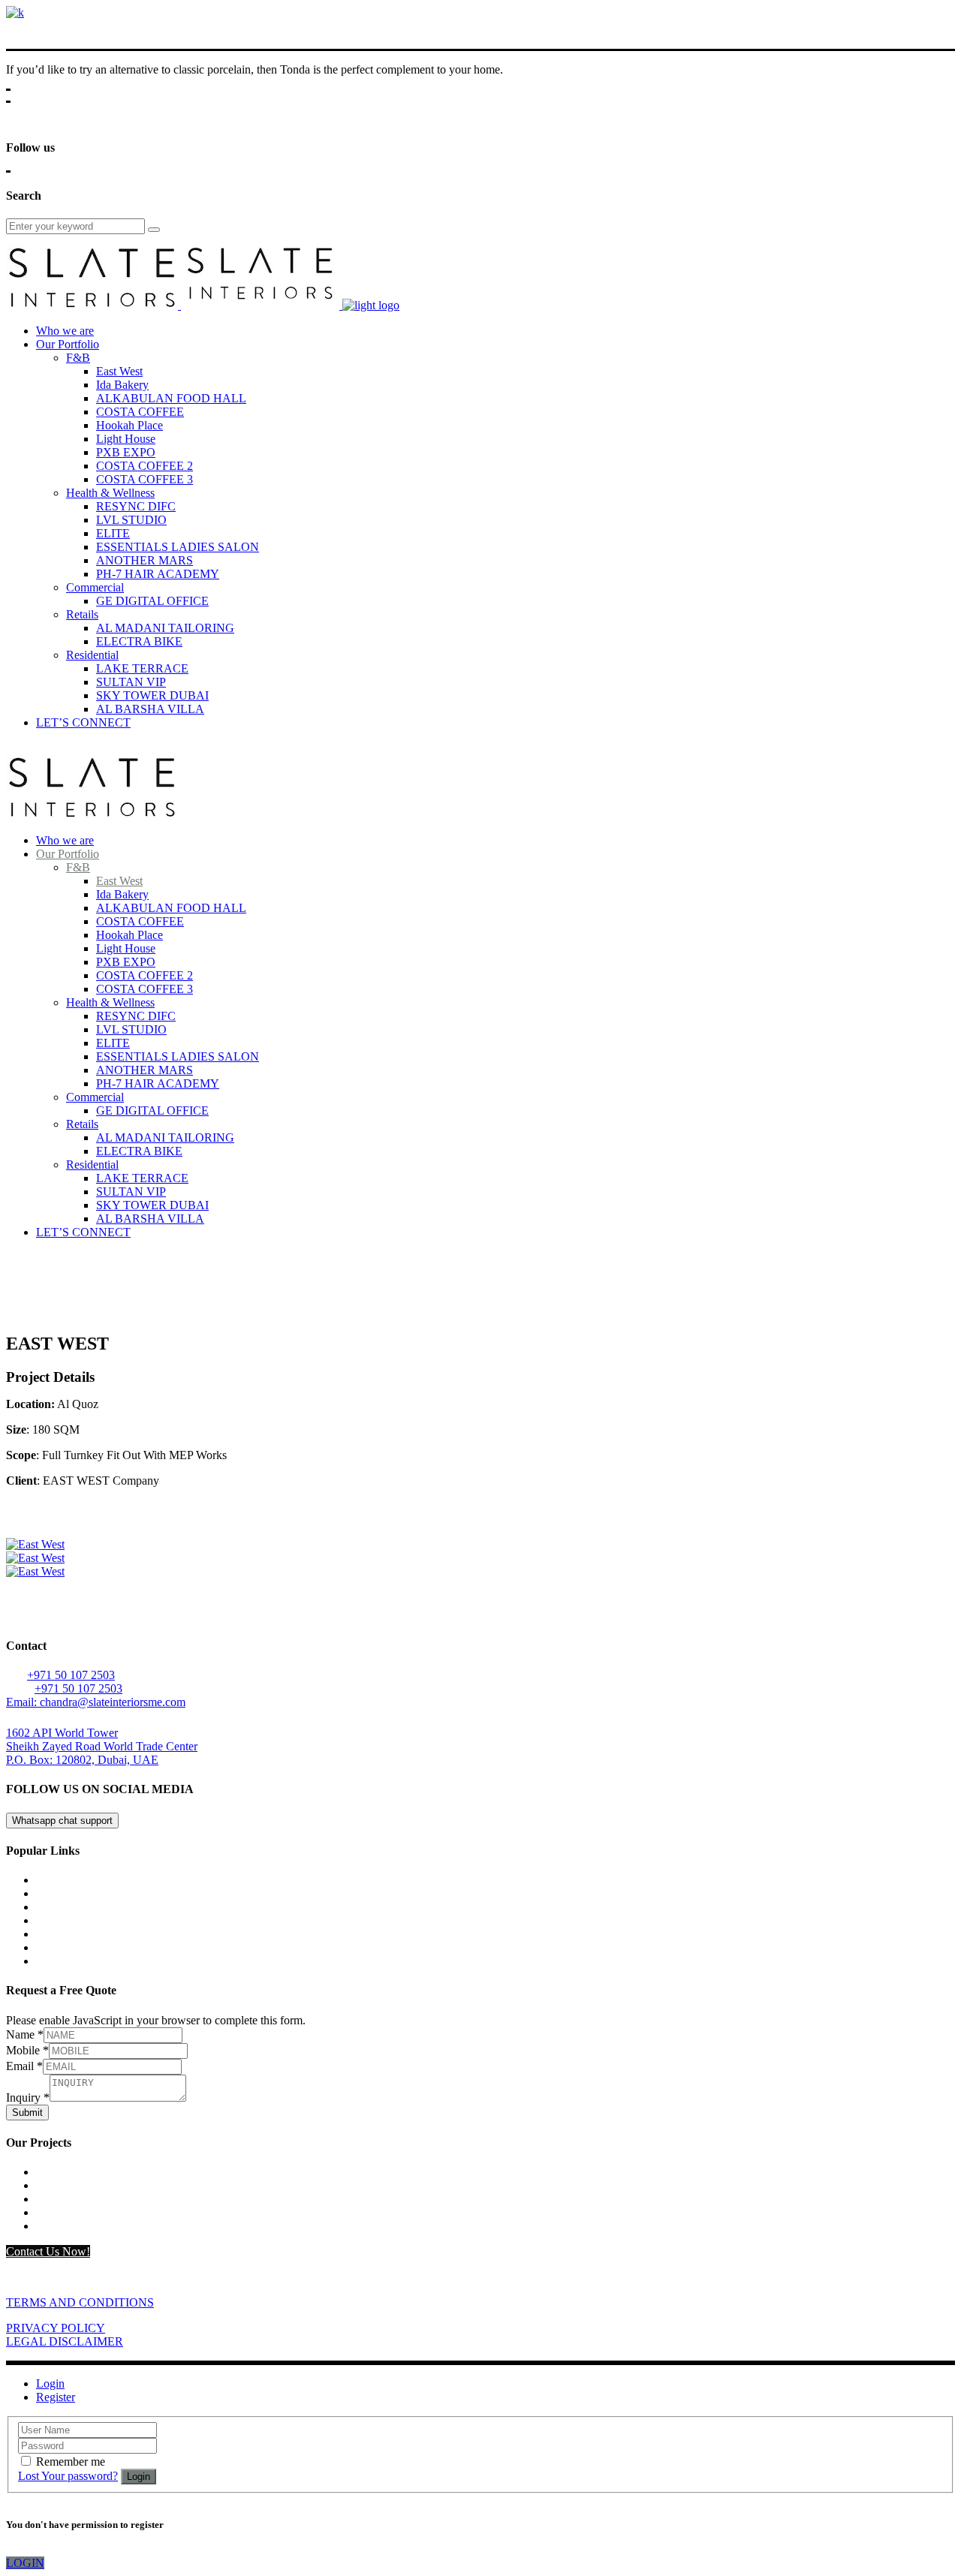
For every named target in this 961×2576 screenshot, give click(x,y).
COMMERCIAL (77, 2212)
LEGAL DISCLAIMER (65, 2341)
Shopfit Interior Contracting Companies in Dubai (152, 1893)
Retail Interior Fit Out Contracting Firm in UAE (149, 1920)
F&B (48, 2185)
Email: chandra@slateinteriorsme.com (96, 1702)
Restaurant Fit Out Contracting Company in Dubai (156, 1907)
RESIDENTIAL (76, 2172)
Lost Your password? (68, 2476)
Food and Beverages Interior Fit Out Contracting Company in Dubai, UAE (214, 1947)
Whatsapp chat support (62, 1821)
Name (25, 2034)
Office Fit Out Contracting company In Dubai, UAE (160, 1934)
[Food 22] (35, 1558)
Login (50, 2383)
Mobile (27, 2050)
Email (24, 2066)
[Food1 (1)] (35, 1571)
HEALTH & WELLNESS (100, 2199)
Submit (27, 2113)
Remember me (71, 2462)
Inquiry (28, 2098)
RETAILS (61, 2226)
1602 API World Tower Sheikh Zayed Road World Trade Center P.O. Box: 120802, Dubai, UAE (102, 1746)
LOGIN (25, 2563)
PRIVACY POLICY (56, 2328)
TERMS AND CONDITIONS (80, 2302)
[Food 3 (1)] (35, 1544)
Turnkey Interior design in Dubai (114, 1961)
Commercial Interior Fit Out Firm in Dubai (137, 1880)
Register (56, 2397)
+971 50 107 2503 (71, 1675)
